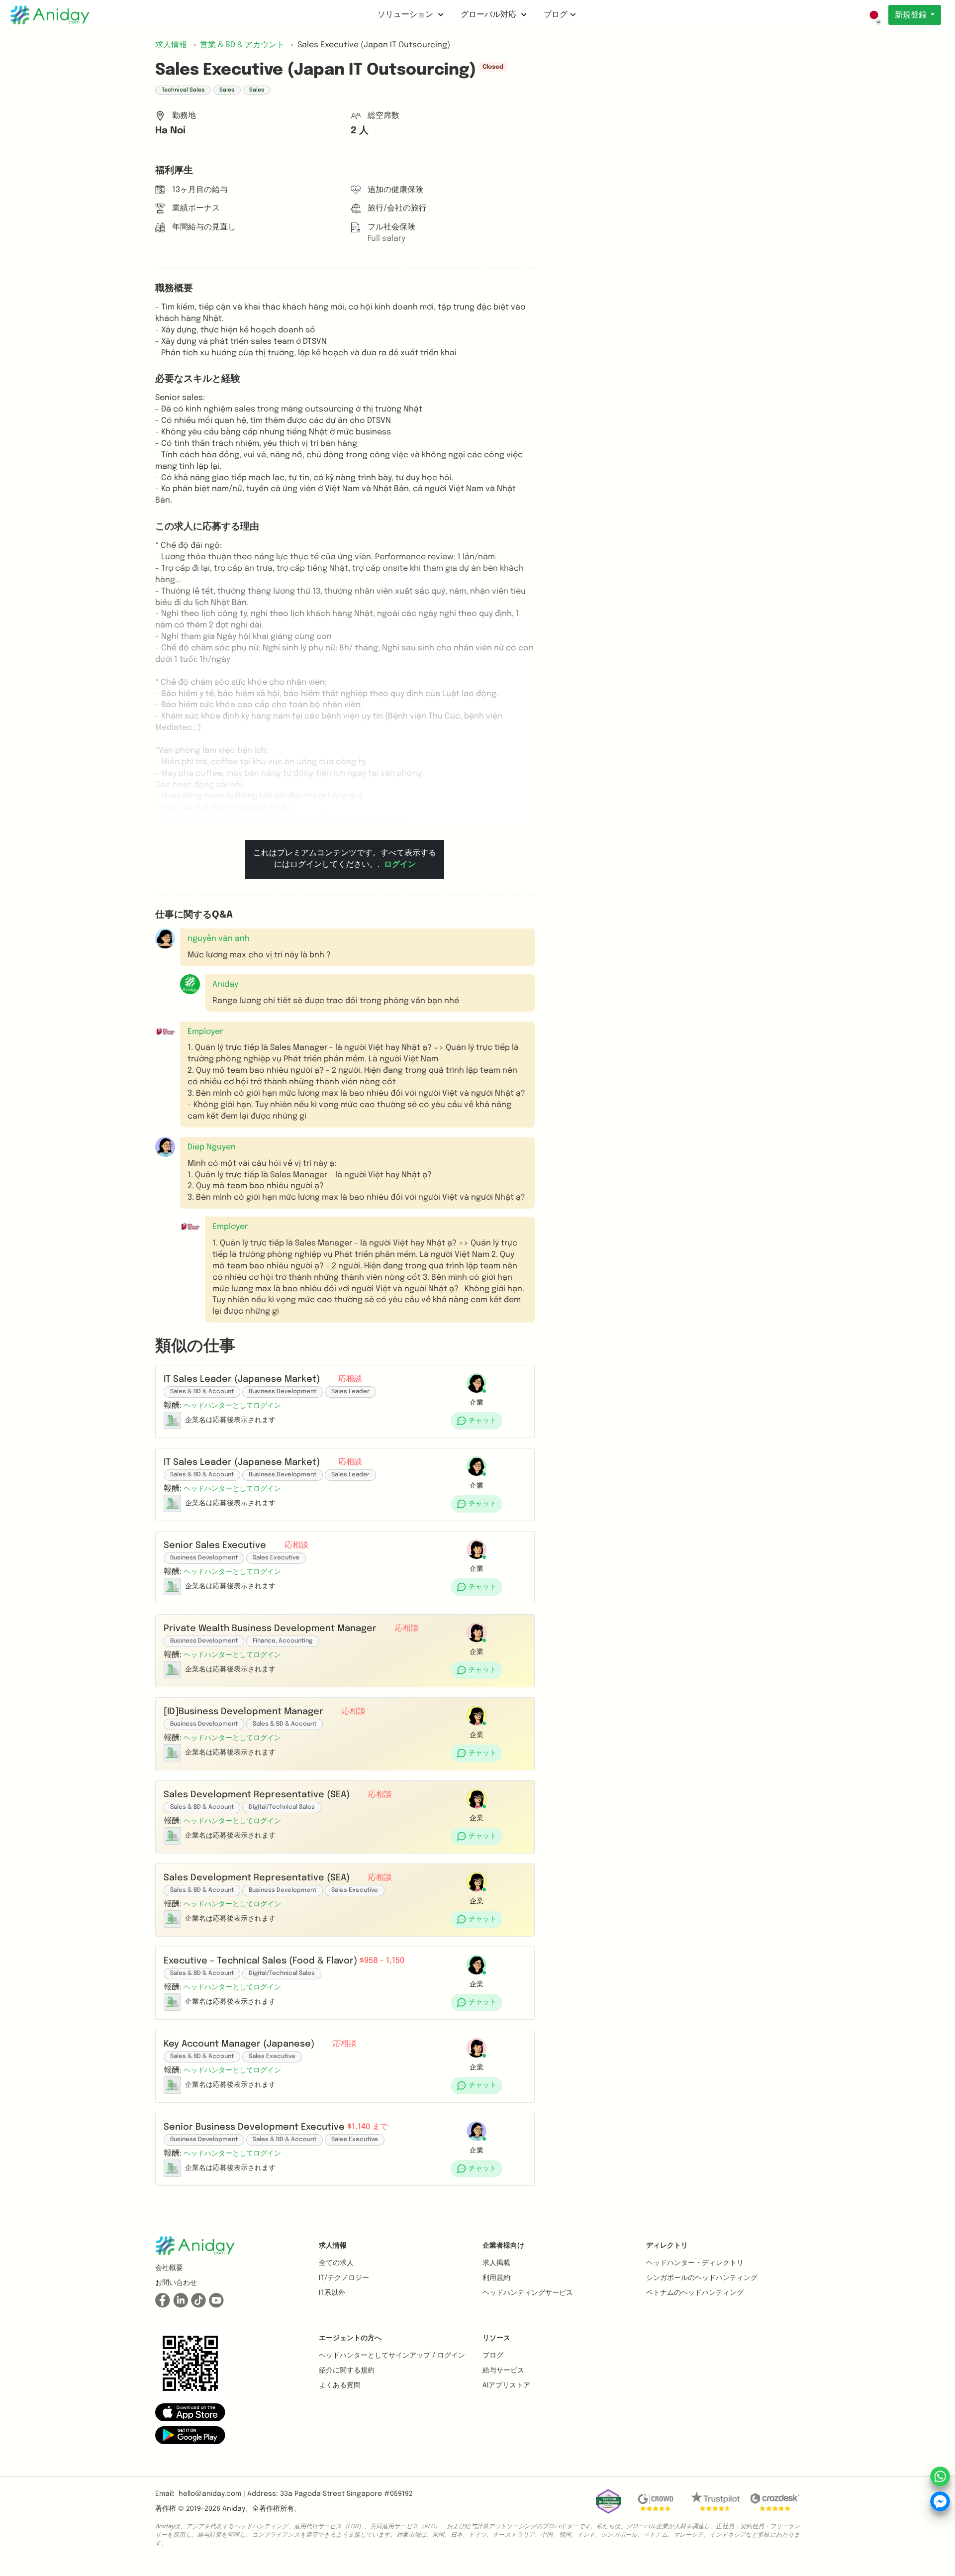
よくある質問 (340, 2385)
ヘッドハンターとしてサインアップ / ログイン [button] (392, 2356)
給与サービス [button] (503, 2370)
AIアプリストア (506, 2385)
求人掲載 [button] (496, 2263)
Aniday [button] (225, 984)
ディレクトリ (667, 2246)
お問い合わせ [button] (176, 2283)
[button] (190, 984)
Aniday (234, 2509)
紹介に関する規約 (347, 2370)
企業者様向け (503, 2246)
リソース (496, 2338)
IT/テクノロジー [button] (344, 2278)
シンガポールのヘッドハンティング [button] (702, 2278)
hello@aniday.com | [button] (212, 2494)
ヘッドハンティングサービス (528, 2293)
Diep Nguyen (212, 1147)
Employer (230, 1227)
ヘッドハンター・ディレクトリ (695, 2263)
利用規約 (496, 2278)
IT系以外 (332, 2293)
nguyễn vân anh (219, 939)
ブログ (556, 15)
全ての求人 (336, 2263)
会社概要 (169, 2268)
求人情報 (333, 2246)
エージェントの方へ (350, 2338)
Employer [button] (205, 1032)
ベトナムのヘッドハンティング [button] (695, 2293)
